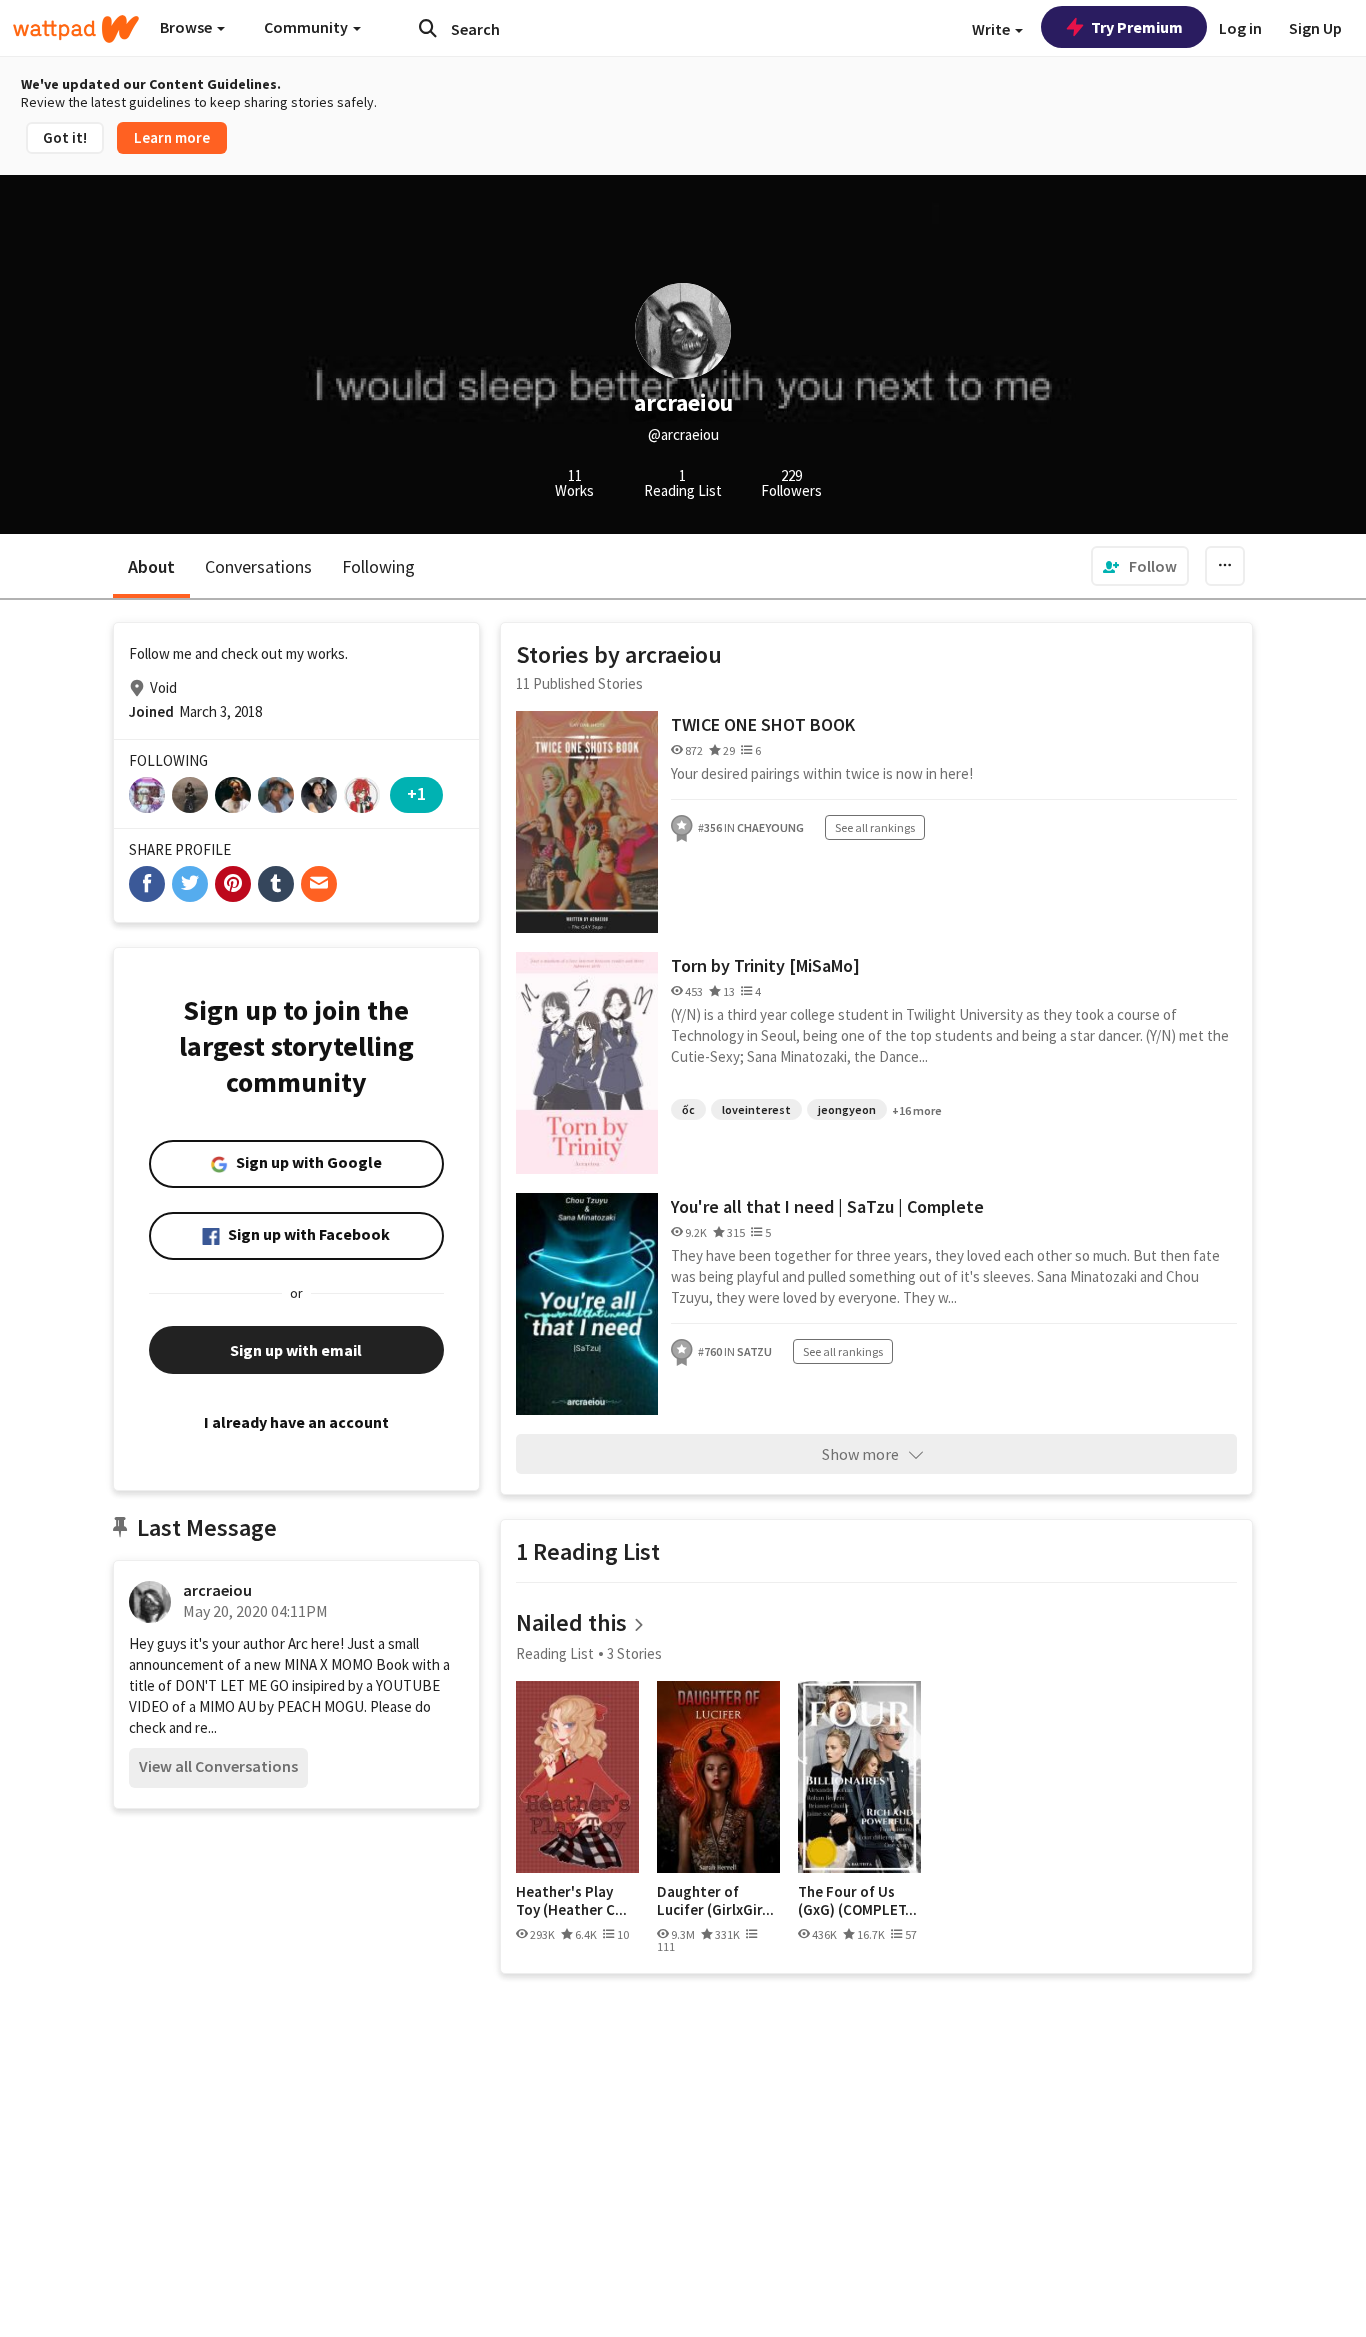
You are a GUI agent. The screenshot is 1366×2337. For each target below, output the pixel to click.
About (151, 566)
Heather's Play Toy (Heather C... (571, 1900)
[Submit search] (428, 28)
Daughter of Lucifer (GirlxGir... (715, 1900)
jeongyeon (847, 1109)
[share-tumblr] (276, 884)
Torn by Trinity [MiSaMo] (765, 965)
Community (307, 27)
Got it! (65, 137)
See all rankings (875, 827)
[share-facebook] (147, 884)
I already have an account (296, 1422)
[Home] (76, 29)
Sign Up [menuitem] (1315, 28)
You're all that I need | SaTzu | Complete (827, 1206)
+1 (416, 793)
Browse (187, 27)
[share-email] (319, 884)
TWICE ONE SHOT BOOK (763, 724)
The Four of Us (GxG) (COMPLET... (857, 1900)
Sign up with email (296, 1350)
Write (992, 29)
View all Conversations (218, 1766)
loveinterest (756, 1109)
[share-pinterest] (233, 884)
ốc (688, 1109)
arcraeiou (217, 1590)
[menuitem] (1140, 566)
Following (378, 566)
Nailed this (571, 1622)
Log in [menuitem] (1240, 28)
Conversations (258, 566)
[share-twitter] (190, 884)
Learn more (172, 137)
